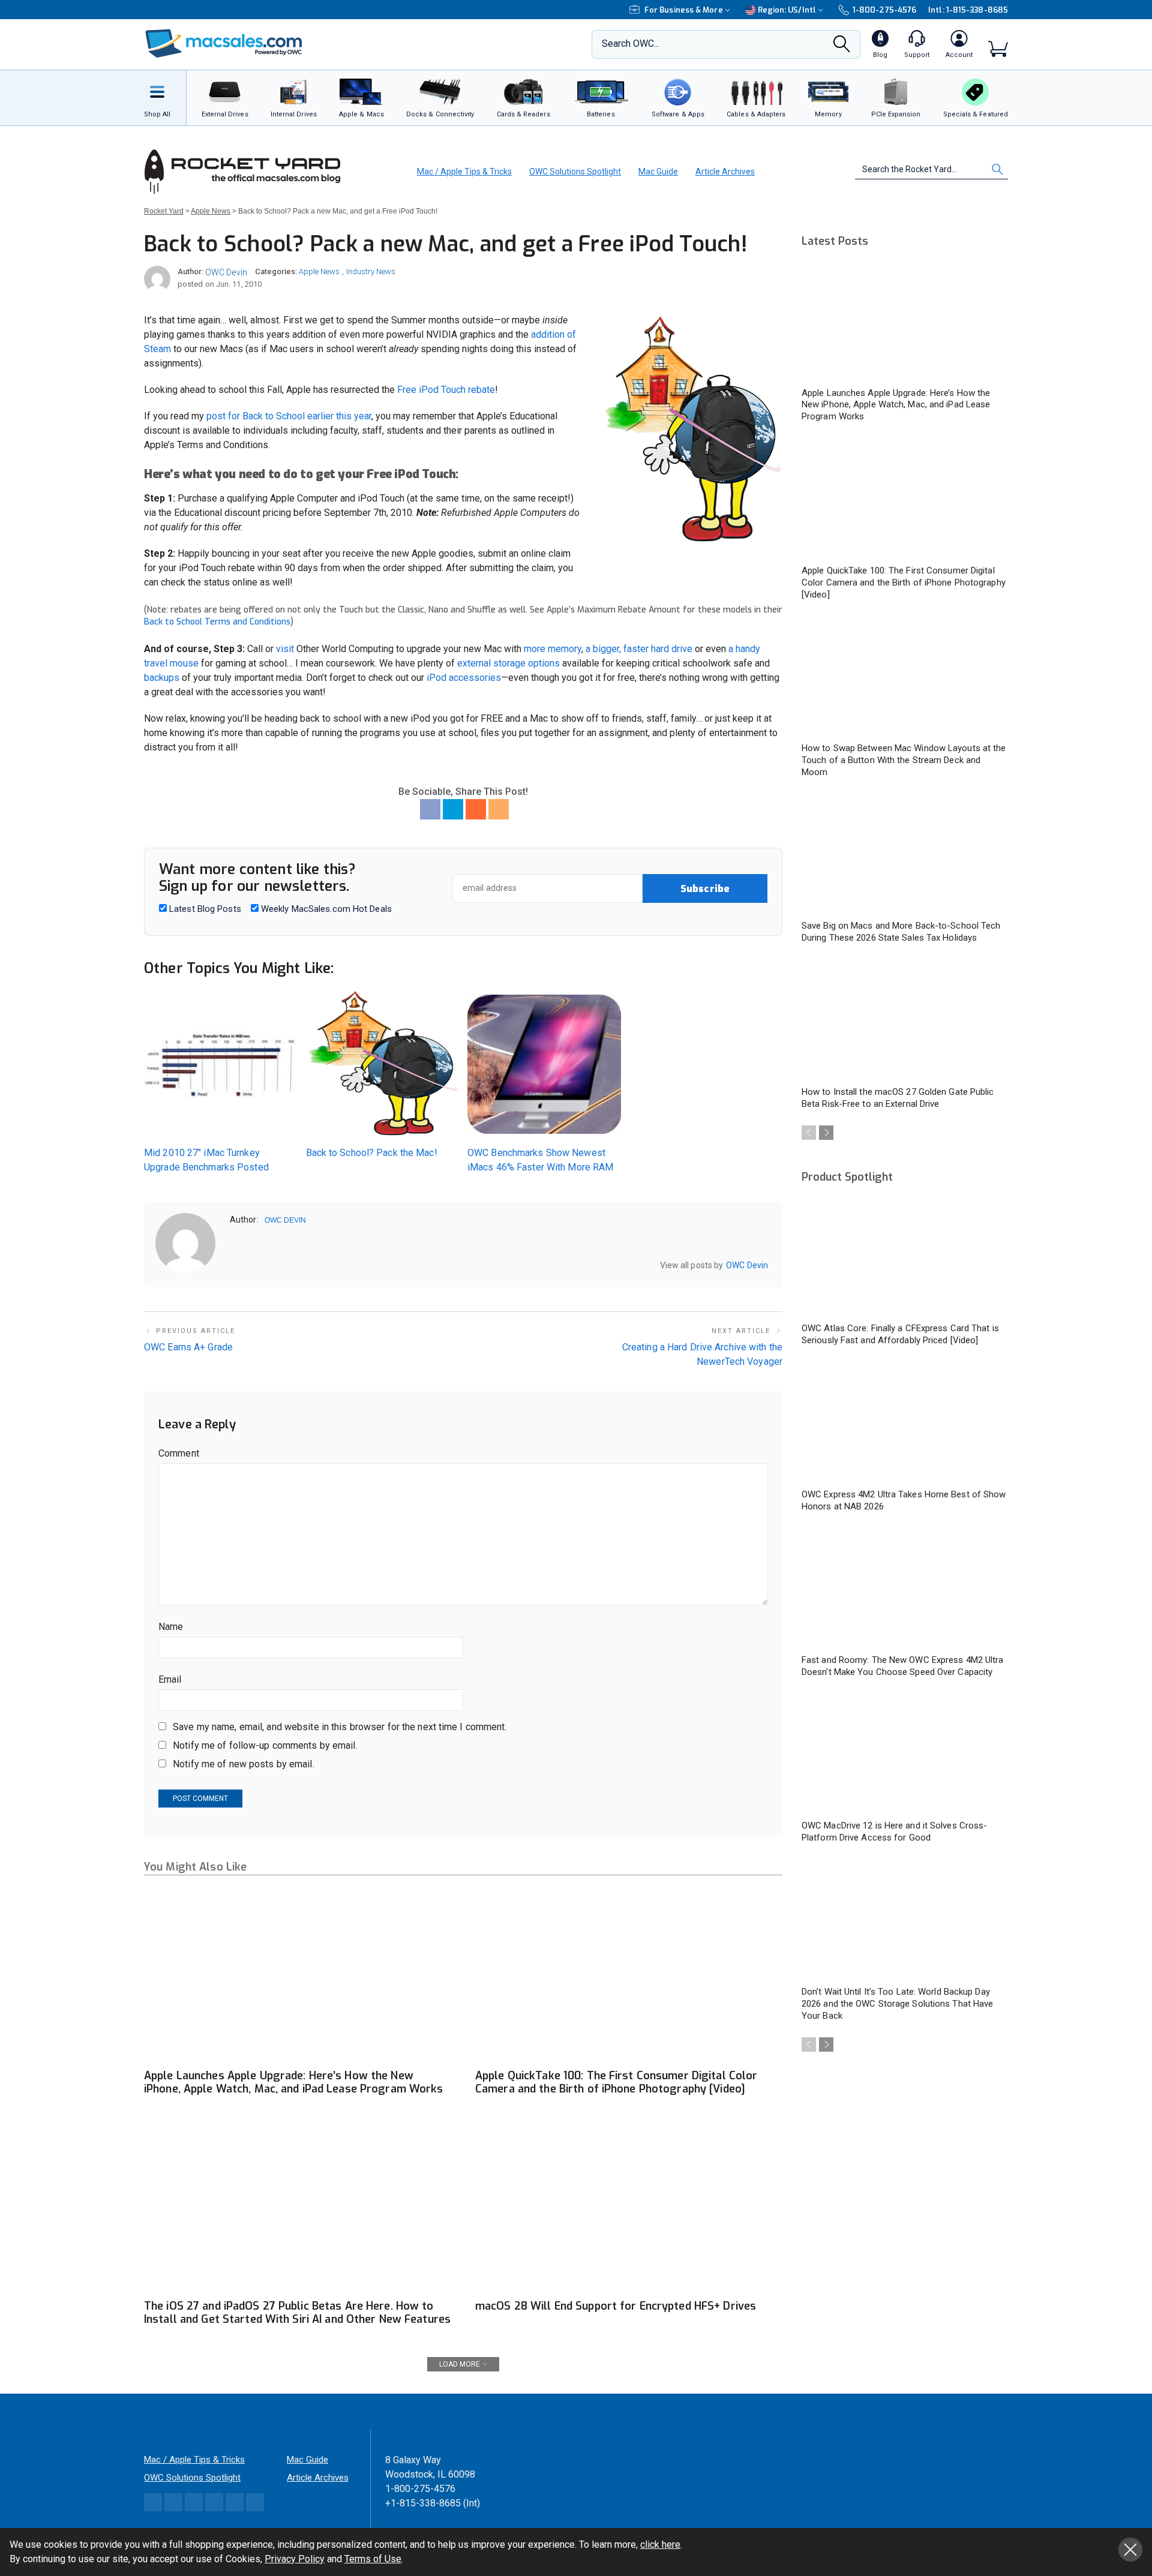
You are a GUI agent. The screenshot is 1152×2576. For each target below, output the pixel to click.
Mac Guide (658, 172)
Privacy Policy (295, 2559)
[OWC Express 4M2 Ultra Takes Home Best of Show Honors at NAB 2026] (905, 1423)
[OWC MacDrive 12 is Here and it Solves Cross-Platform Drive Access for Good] (905, 1755)
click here (660, 2545)
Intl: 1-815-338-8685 (968, 10)
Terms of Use (373, 2559)
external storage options (508, 663)
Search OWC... (631, 43)
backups (162, 678)
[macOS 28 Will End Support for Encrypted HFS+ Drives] (629, 2206)
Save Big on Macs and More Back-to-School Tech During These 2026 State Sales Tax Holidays (901, 932)
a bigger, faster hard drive (639, 649)
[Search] (842, 47)
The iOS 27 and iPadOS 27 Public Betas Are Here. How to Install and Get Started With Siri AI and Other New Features (297, 2313)
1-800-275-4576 (884, 10)
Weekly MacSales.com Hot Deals (325, 909)
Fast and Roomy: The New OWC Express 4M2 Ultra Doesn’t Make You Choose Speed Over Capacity (903, 1666)
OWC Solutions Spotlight (575, 172)
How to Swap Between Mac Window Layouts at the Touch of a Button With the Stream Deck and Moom (904, 760)
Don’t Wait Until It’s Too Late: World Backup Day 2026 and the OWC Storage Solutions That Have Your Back (897, 2004)
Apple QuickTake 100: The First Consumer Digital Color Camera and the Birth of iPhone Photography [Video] (616, 2082)
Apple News (319, 271)
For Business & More (684, 10)
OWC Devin (226, 272)
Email (170, 1679)
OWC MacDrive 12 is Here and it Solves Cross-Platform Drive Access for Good (894, 1832)
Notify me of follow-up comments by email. (265, 1745)
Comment (179, 1453)
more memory (553, 649)
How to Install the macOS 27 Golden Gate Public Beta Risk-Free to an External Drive (898, 1098)
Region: (787, 10)
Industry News (371, 271)
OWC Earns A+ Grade (188, 1347)
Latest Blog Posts (204, 909)
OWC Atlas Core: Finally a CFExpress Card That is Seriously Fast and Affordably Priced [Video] (900, 1334)
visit (285, 649)
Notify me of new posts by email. (244, 1764)
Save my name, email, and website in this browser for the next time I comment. (340, 1727)
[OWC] (224, 45)
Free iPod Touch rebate (446, 390)
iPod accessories (464, 678)
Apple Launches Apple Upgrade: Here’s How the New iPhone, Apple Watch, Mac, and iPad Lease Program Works (293, 2082)
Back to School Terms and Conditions (217, 622)
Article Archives (725, 172)
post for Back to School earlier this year (289, 416)
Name (171, 1627)
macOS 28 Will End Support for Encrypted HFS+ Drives (616, 2306)
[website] (234, 1266)
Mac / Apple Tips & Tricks (464, 172)
